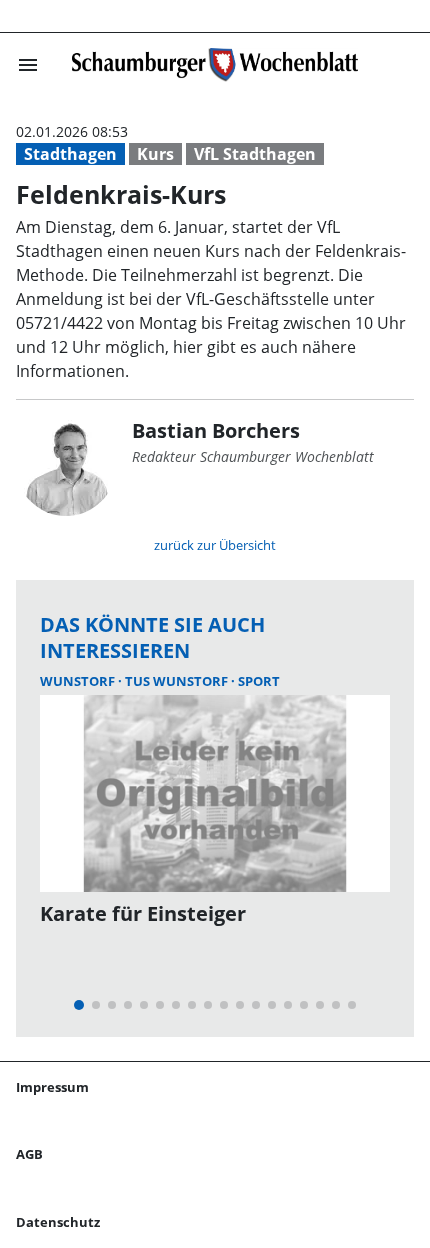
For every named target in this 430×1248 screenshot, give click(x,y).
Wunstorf (79, 681)
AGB (29, 1154)
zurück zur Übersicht (215, 545)
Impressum (52, 1087)
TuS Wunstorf (178, 681)
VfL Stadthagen (255, 154)
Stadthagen (70, 154)
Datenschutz (58, 1222)
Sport (259, 681)
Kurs (155, 154)
